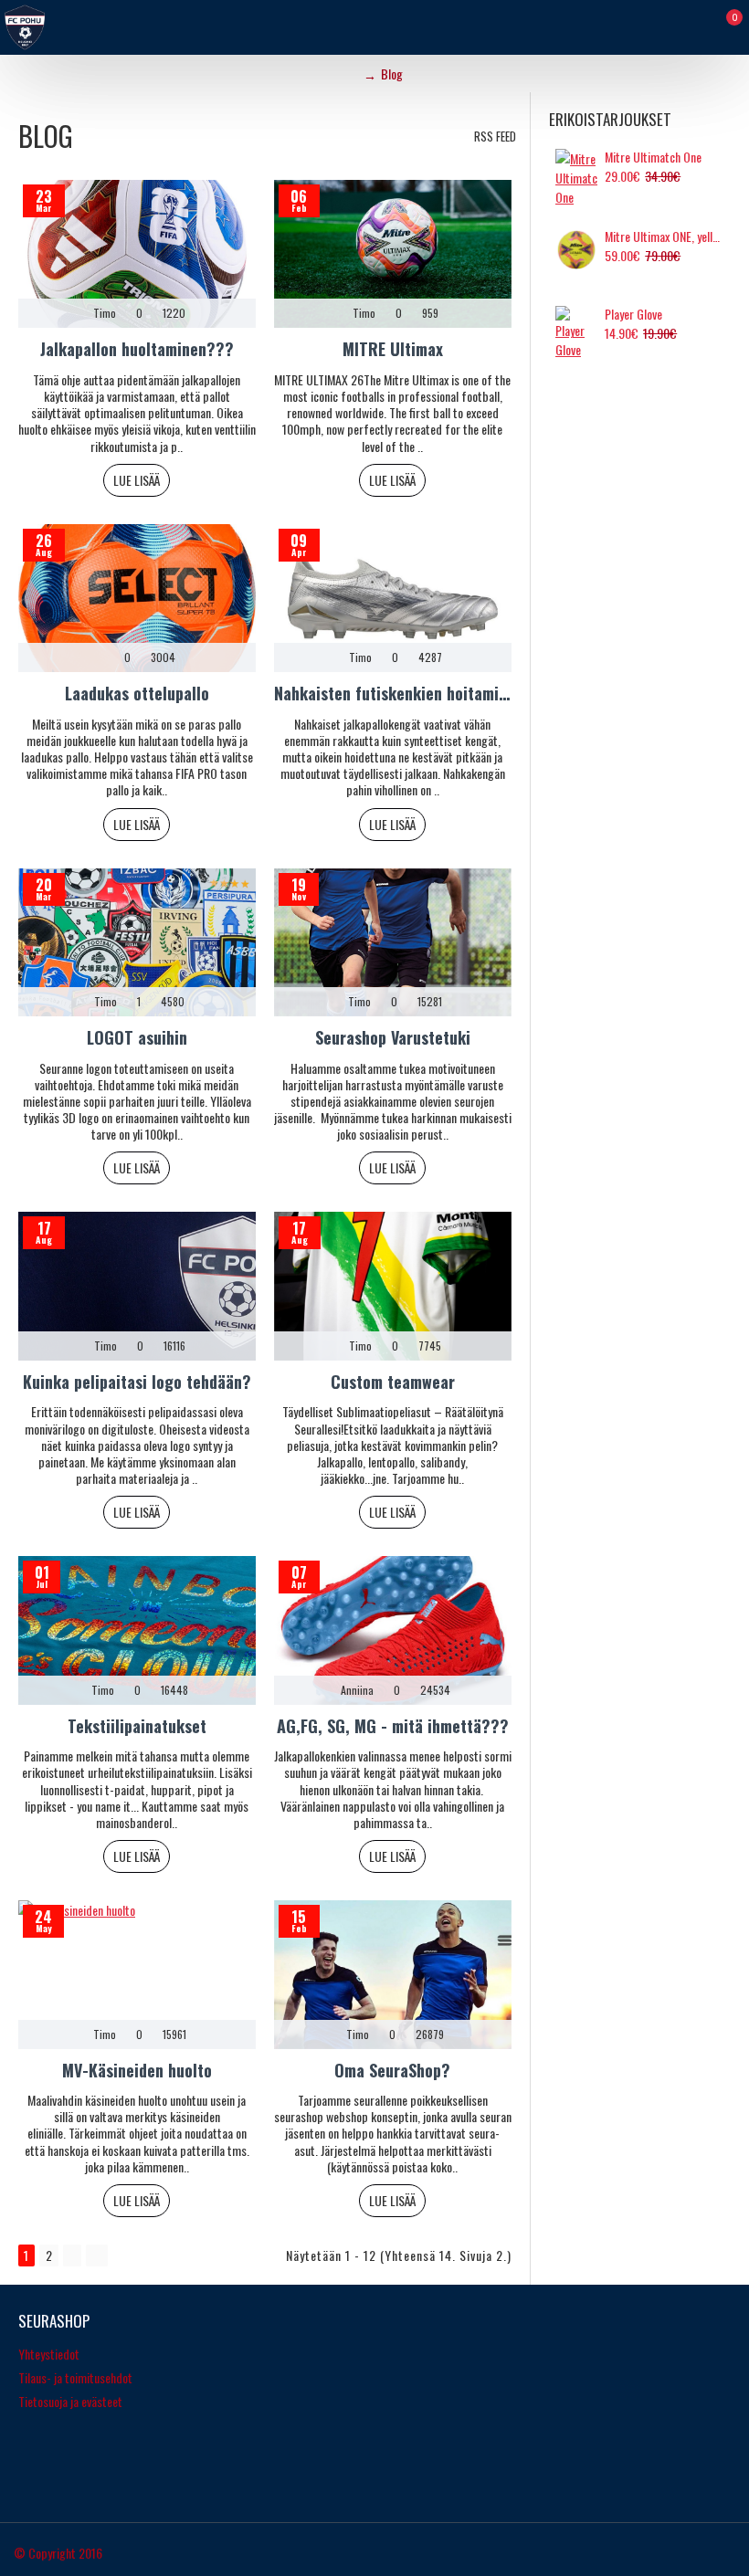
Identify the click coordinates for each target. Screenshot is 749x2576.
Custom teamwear (393, 1382)
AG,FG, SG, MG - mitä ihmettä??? (393, 1726)
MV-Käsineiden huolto (137, 2071)
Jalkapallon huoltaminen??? (137, 349)
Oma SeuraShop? (392, 2071)
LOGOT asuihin (137, 1038)
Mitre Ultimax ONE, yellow (665, 237)
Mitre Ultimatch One (653, 157)
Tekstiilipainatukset (137, 1726)
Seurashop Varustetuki (393, 1038)
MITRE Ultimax (393, 349)
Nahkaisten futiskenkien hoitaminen (393, 694)
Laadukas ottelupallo (137, 694)
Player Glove (633, 314)
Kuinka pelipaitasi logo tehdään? (137, 1382)
